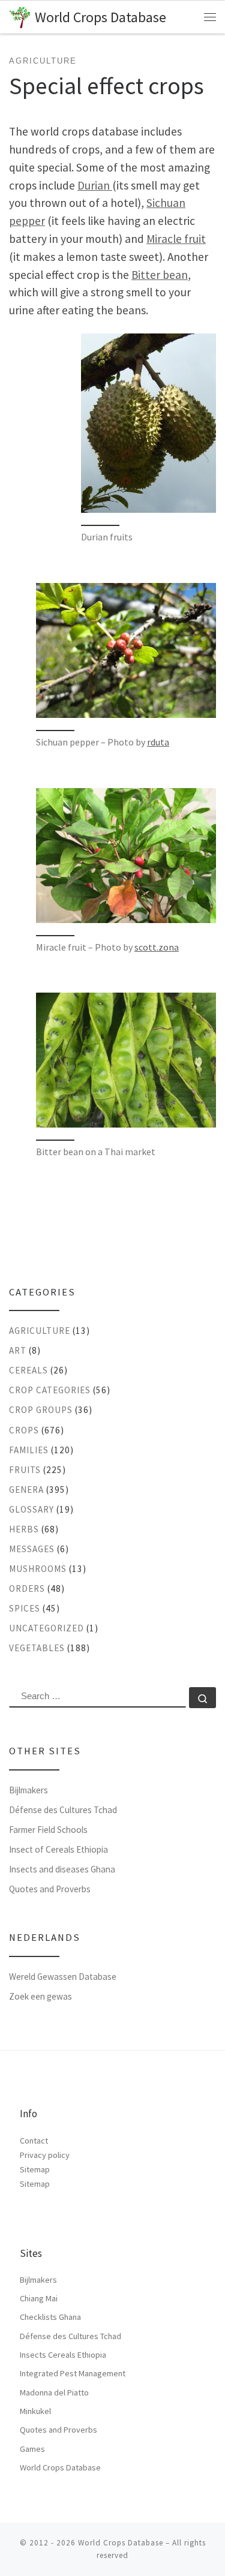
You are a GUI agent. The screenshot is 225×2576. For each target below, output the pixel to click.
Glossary (31, 1509)
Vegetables (37, 1648)
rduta (158, 742)
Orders (27, 1588)
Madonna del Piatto (54, 2392)
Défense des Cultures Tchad (63, 1810)
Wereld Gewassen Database (63, 1977)
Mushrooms (38, 1569)
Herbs (24, 1529)
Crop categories (50, 1390)
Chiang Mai (39, 2298)
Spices (25, 1608)
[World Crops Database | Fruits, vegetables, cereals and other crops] (20, 16)
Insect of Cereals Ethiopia (58, 1849)
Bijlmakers (28, 1790)
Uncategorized (46, 1628)
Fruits (25, 1470)
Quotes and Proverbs (50, 1889)
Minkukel (35, 2411)
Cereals (28, 1370)
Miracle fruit (176, 239)
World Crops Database (60, 2467)
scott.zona (157, 947)
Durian (95, 185)
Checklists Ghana (50, 2317)
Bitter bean (160, 275)
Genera (26, 1490)
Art (18, 1350)
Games (32, 2449)
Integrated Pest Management (73, 2373)
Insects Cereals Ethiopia (63, 2355)
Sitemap (35, 2169)
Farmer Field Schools (48, 1830)
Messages (32, 1549)
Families (29, 1450)
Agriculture (40, 1331)
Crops (24, 1430)
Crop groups (41, 1410)
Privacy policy (45, 2155)
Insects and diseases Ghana (62, 1869)
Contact (34, 2141)
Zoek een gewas (40, 1996)
